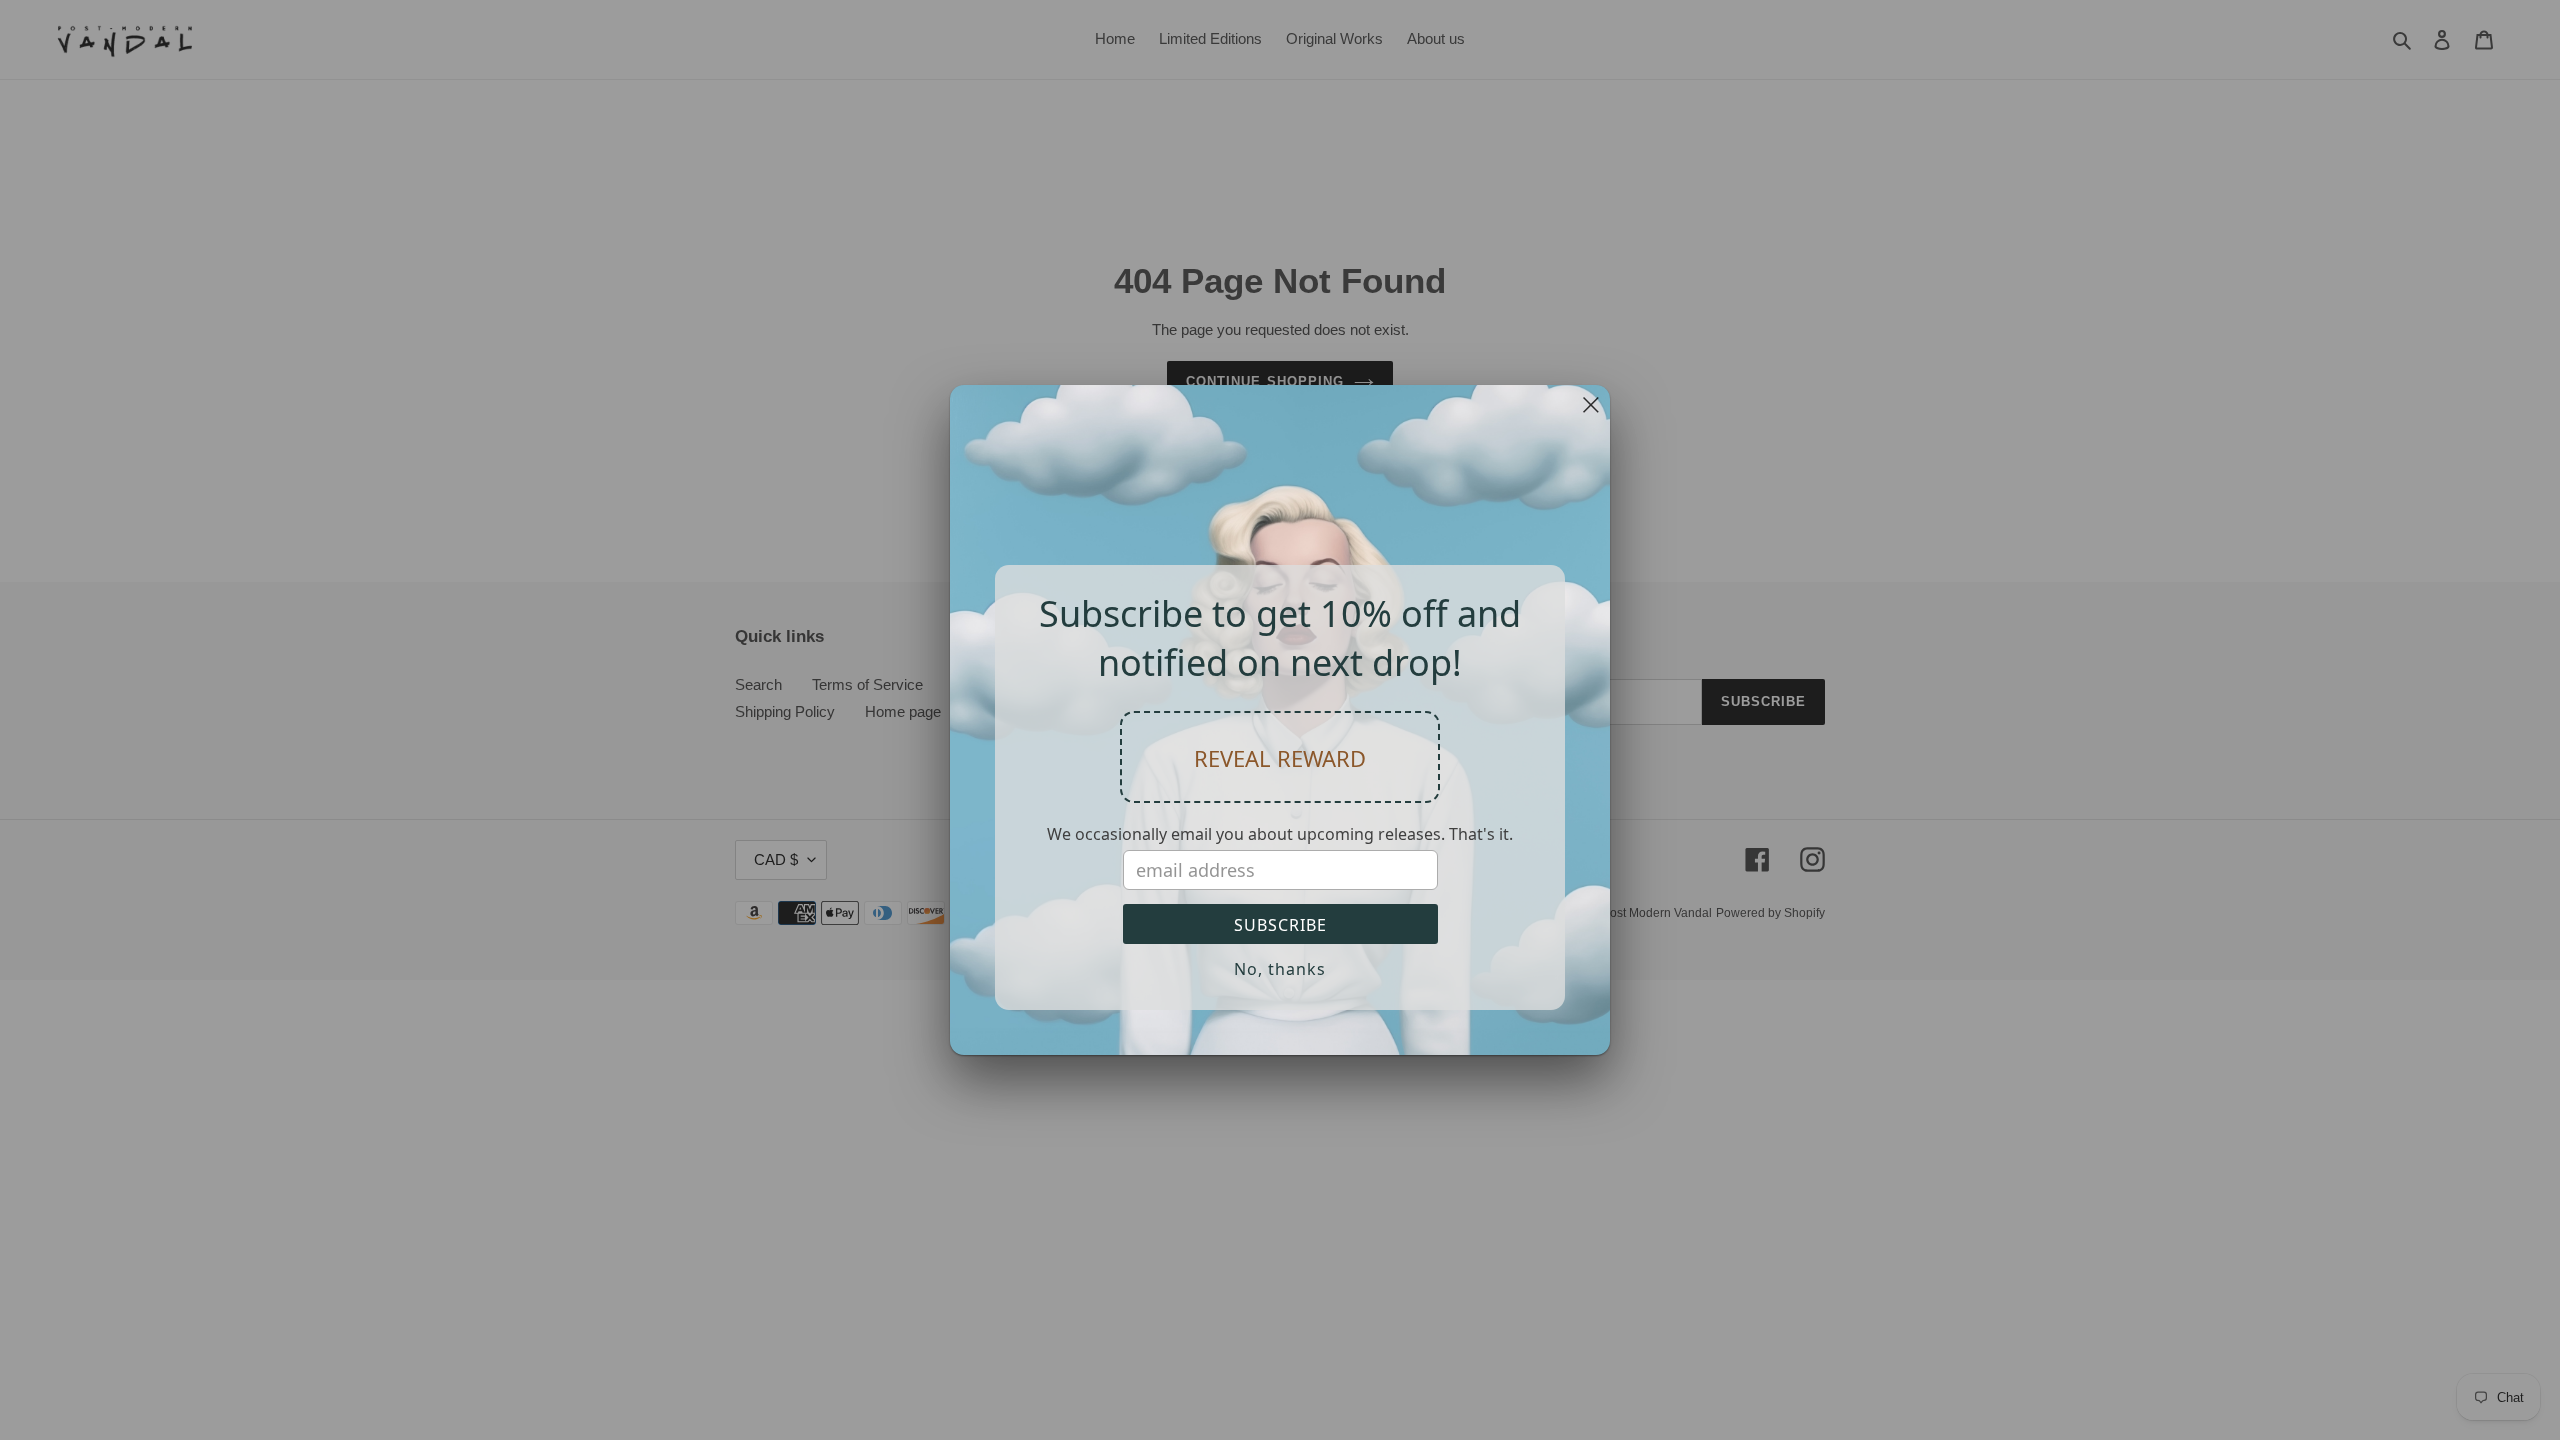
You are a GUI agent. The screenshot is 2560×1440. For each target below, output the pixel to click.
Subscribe (1280, 925)
